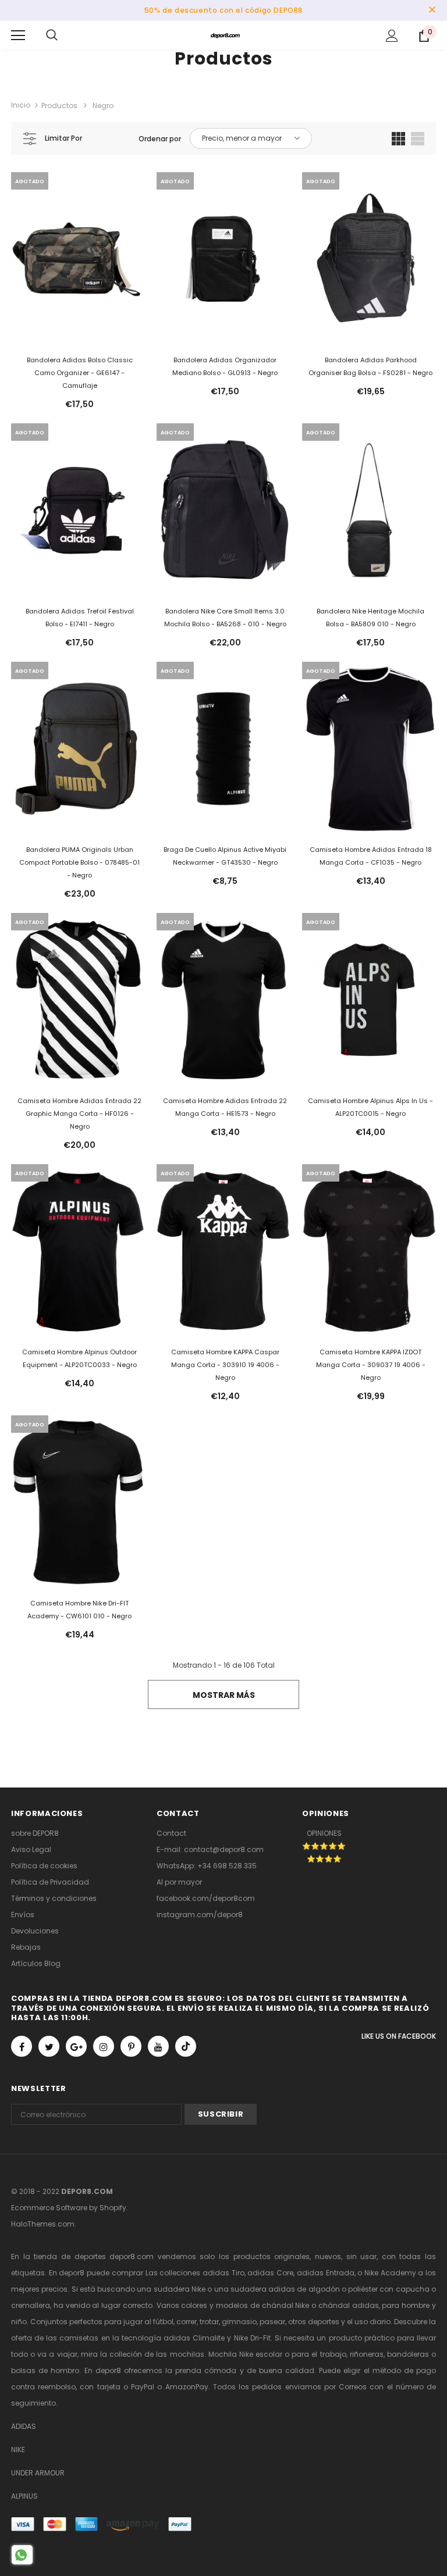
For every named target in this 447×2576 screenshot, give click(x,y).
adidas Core (270, 2273)
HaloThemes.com (43, 2224)
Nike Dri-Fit (252, 2338)
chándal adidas (349, 2305)
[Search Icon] (52, 35)
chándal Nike (286, 2305)
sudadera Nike (180, 2289)
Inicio (21, 105)
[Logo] (225, 35)
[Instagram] (104, 2046)
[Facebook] (22, 2046)
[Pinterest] (131, 2046)
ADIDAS (24, 2426)
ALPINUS (24, 2496)
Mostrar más (224, 1695)
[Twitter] (49, 2046)
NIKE (18, 2450)
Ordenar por (160, 139)
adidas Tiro (223, 2273)
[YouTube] (158, 2046)
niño (19, 2322)
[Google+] (76, 2046)
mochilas (187, 2354)
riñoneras (367, 2354)
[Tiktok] (186, 2046)
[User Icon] (392, 36)
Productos (59, 106)
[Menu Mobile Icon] (18, 35)
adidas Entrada (326, 2273)
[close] (432, 10)
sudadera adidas (263, 2289)
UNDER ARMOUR (38, 2473)
